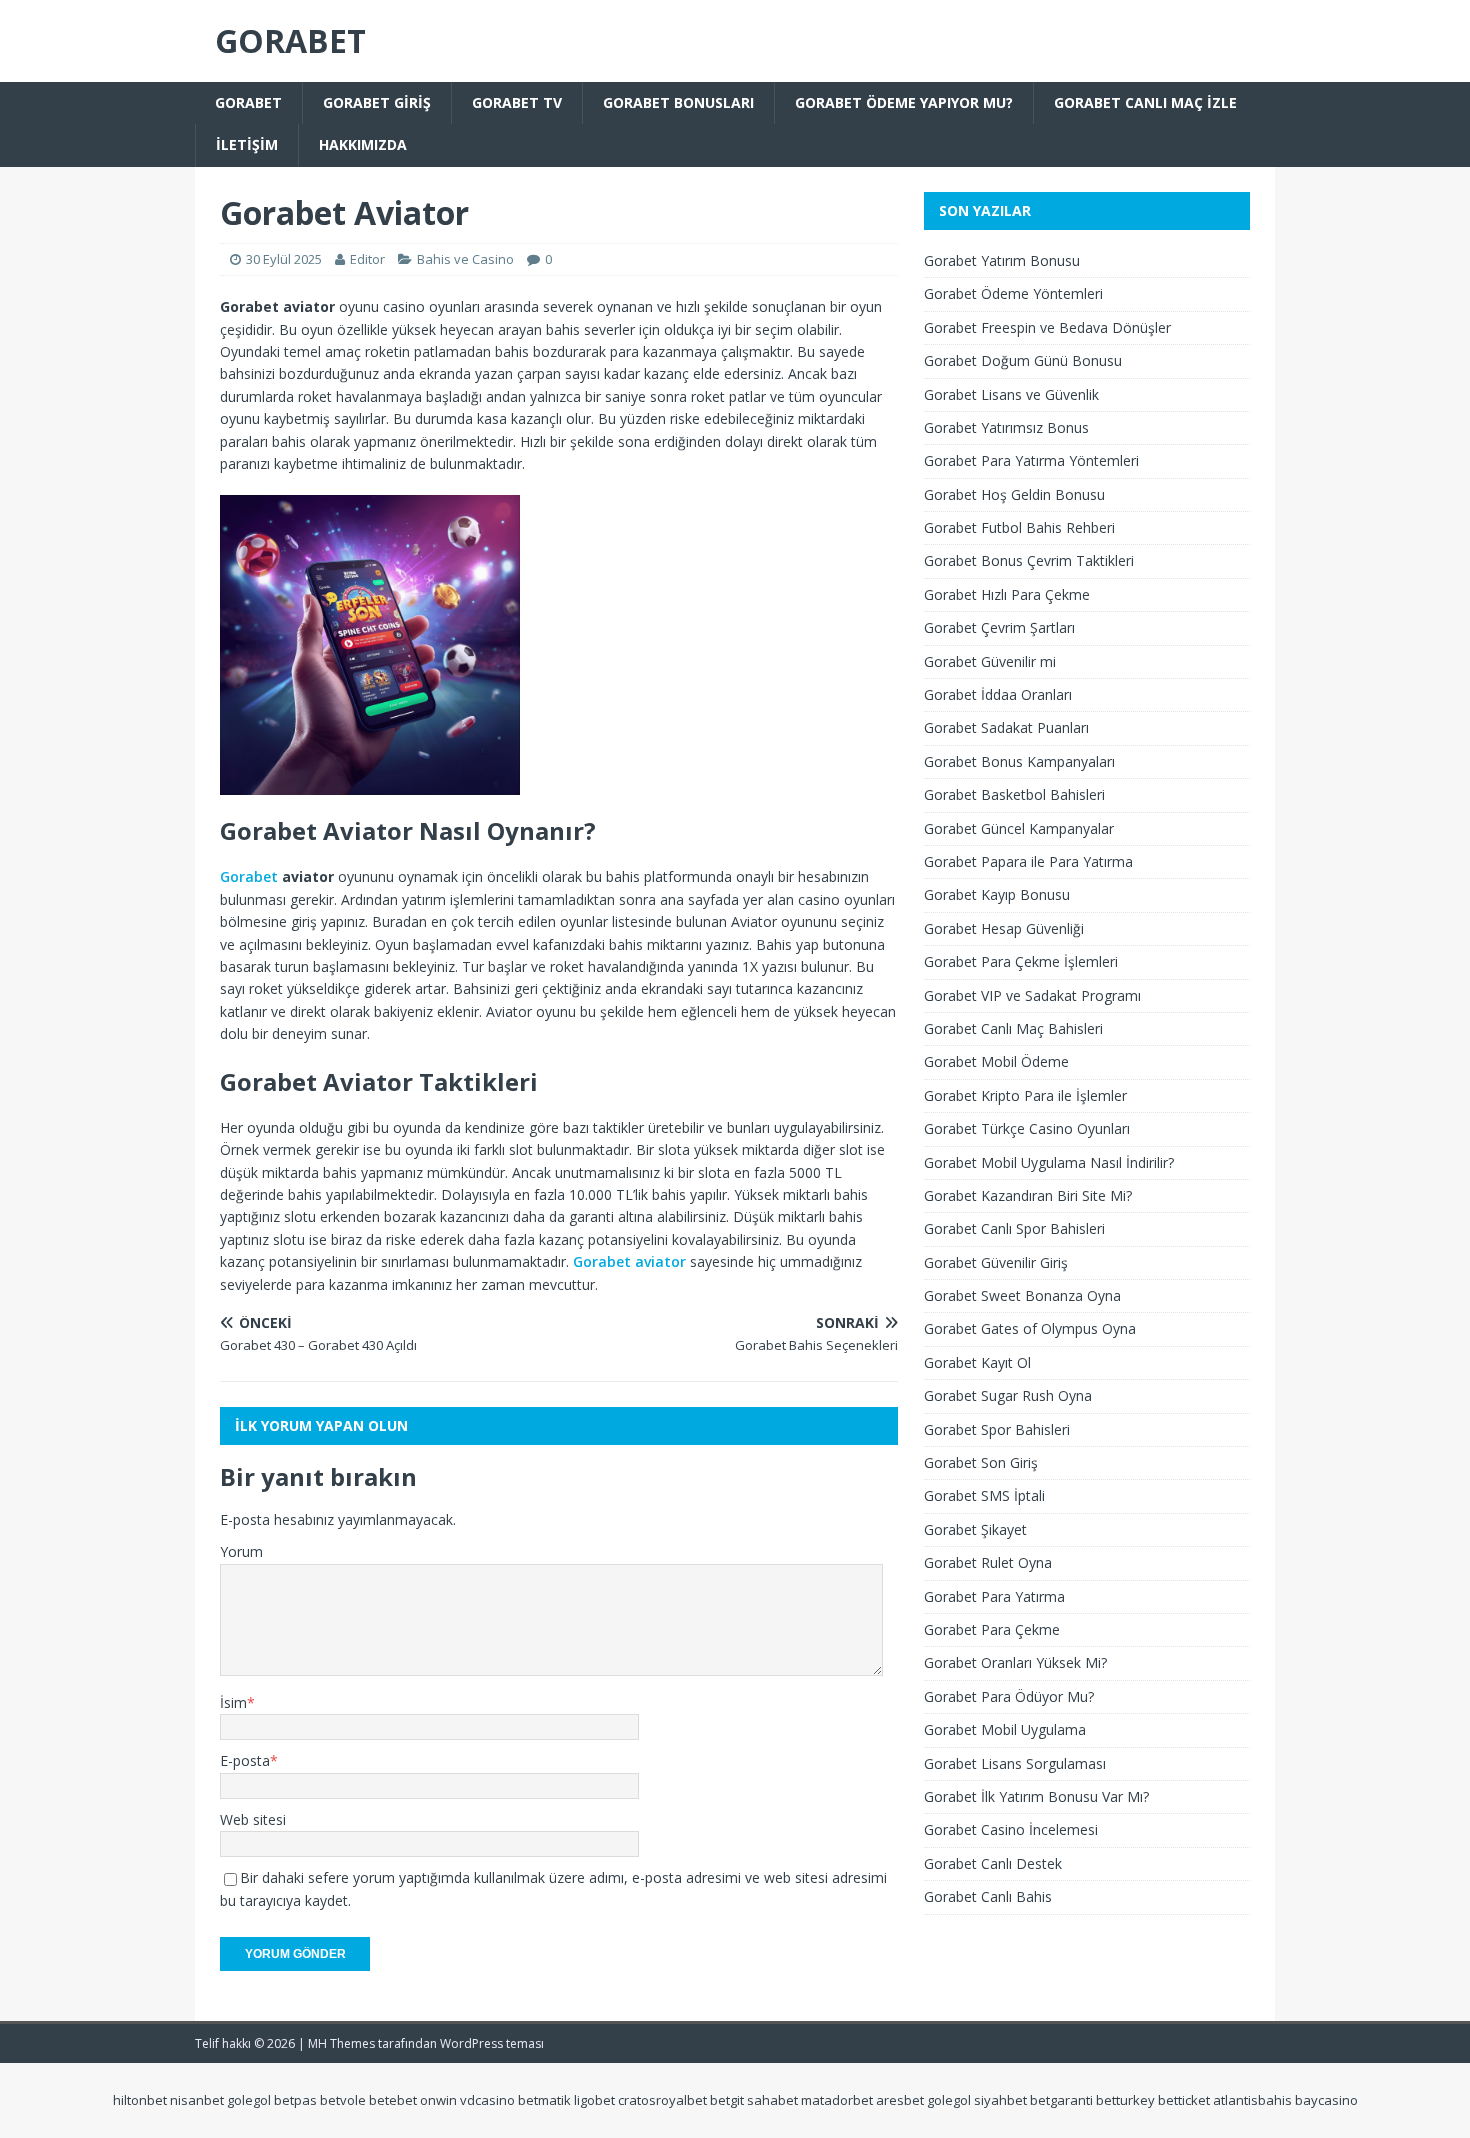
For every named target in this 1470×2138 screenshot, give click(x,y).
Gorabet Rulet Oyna (988, 1562)
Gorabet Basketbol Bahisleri (1014, 794)
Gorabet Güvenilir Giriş (996, 1262)
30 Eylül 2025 (284, 259)
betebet (393, 2100)
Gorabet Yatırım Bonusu (1002, 260)
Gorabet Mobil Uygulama (1005, 1729)
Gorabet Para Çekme (992, 1629)
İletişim (247, 144)
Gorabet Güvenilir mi (990, 661)
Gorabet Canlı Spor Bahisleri (1014, 1228)
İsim (233, 1702)
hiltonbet (140, 2100)
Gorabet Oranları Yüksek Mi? (1015, 1662)
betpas (295, 2100)
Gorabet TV (517, 102)
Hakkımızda (363, 144)
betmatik (544, 2100)
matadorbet (837, 2100)
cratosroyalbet (662, 2100)
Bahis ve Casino (465, 259)
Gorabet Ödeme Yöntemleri (1013, 293)
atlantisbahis (1252, 2100)
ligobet (594, 2100)
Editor (367, 259)
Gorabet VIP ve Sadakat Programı (1032, 995)
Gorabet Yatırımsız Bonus (1006, 427)
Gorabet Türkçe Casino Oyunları (1027, 1128)
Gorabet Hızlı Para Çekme (1007, 594)
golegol (249, 2100)
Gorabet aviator (629, 1261)
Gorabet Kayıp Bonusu (997, 894)
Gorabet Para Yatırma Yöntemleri (1031, 460)
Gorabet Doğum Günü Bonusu (1023, 360)
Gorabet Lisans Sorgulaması (1015, 1763)
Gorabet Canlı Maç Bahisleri (1013, 1028)
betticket (1184, 2100)
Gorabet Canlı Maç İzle (1145, 102)
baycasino (1326, 2100)
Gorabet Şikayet (975, 1529)
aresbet (900, 2100)
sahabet (772, 2100)
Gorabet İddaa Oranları (998, 694)
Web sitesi (253, 1819)
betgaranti (1061, 2100)
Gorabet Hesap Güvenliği (1004, 928)
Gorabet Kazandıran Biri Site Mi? (1028, 1195)
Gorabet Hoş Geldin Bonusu (1014, 494)
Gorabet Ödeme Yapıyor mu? (904, 102)
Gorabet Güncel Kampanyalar (1019, 828)
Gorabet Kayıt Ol (977, 1362)
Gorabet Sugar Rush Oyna (1008, 1395)
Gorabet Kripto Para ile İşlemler (1025, 1095)
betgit (727, 2100)
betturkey (1125, 2100)
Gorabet (248, 102)
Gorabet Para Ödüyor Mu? (1009, 1696)
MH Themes (341, 2043)
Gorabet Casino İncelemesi (1011, 1829)
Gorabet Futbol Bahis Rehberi (1019, 527)
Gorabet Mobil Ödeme (996, 1061)
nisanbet (197, 2100)
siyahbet (1000, 2100)
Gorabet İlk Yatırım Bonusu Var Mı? (1036, 1796)
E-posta (245, 1760)
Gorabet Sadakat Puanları (1006, 727)
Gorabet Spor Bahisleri (997, 1429)
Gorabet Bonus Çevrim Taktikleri (1029, 560)
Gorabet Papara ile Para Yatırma (1028, 861)
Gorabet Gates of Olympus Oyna (1030, 1328)
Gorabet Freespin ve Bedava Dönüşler (1047, 327)
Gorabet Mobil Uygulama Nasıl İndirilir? (1049, 1162)
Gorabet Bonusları (678, 102)
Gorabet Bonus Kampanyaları (1019, 761)
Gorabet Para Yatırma (994, 1596)
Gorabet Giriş (377, 102)
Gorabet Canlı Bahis (988, 1896)
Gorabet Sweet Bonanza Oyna (1022, 1295)
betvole (343, 2100)
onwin (438, 2100)
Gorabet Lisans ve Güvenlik (1011, 394)
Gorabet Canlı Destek (993, 1863)
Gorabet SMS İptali (984, 1495)
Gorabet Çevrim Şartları (999, 627)
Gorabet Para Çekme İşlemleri (1021, 961)
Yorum (241, 1551)
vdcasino (487, 2100)
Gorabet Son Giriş (981, 1462)
